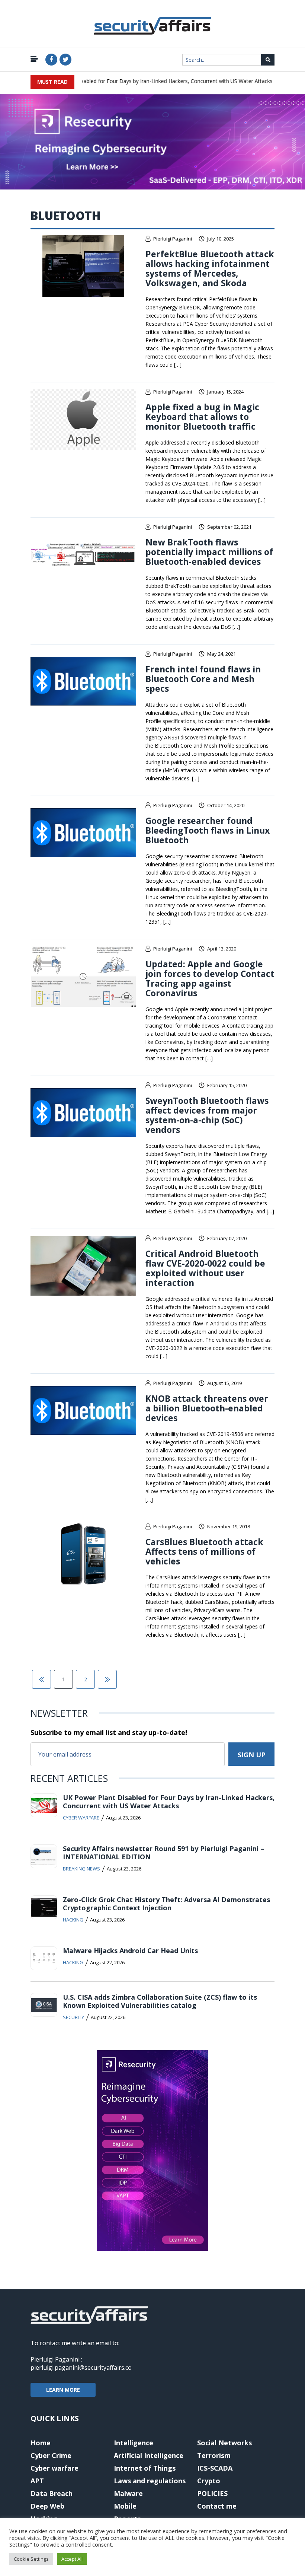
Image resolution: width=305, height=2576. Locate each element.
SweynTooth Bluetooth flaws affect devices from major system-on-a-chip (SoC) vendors (207, 1115)
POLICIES (212, 2493)
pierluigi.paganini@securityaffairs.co (81, 2368)
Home (41, 2443)
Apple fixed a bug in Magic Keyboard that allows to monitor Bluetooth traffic (202, 417)
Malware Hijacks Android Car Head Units (130, 1951)
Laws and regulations (150, 2481)
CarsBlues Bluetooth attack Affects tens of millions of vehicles (204, 1551)
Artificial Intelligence (149, 2455)
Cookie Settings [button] (31, 2559)
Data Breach (52, 2493)
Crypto (209, 2481)
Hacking (73, 1920)
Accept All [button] (72, 2559)
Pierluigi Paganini (173, 239)
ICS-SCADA (215, 2468)
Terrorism (214, 2455)
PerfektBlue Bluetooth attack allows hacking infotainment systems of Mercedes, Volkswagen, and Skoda (210, 268)
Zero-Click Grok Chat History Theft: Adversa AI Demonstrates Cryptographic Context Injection (166, 1904)
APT (37, 2481)
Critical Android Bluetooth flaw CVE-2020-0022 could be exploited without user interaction (205, 1268)
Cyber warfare (81, 1818)
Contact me (217, 2506)
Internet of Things (145, 2468)
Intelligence (134, 2443)
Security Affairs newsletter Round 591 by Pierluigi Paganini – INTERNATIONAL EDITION (163, 1853)
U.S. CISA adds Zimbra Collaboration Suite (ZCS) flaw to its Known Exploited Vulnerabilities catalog (160, 2001)
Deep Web (47, 2506)
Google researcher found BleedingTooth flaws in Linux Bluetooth (208, 830)
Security (73, 2017)
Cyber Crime (51, 2455)
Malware (128, 2493)
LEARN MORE (63, 2390)
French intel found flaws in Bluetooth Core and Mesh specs (203, 679)
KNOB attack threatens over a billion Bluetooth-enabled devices (207, 1408)
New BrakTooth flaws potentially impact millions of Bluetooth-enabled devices (209, 552)
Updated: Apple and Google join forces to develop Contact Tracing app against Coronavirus (210, 978)
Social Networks (224, 2443)
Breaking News (81, 1869)
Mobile (125, 2506)
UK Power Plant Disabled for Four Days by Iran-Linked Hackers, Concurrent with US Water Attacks (138, 81)
